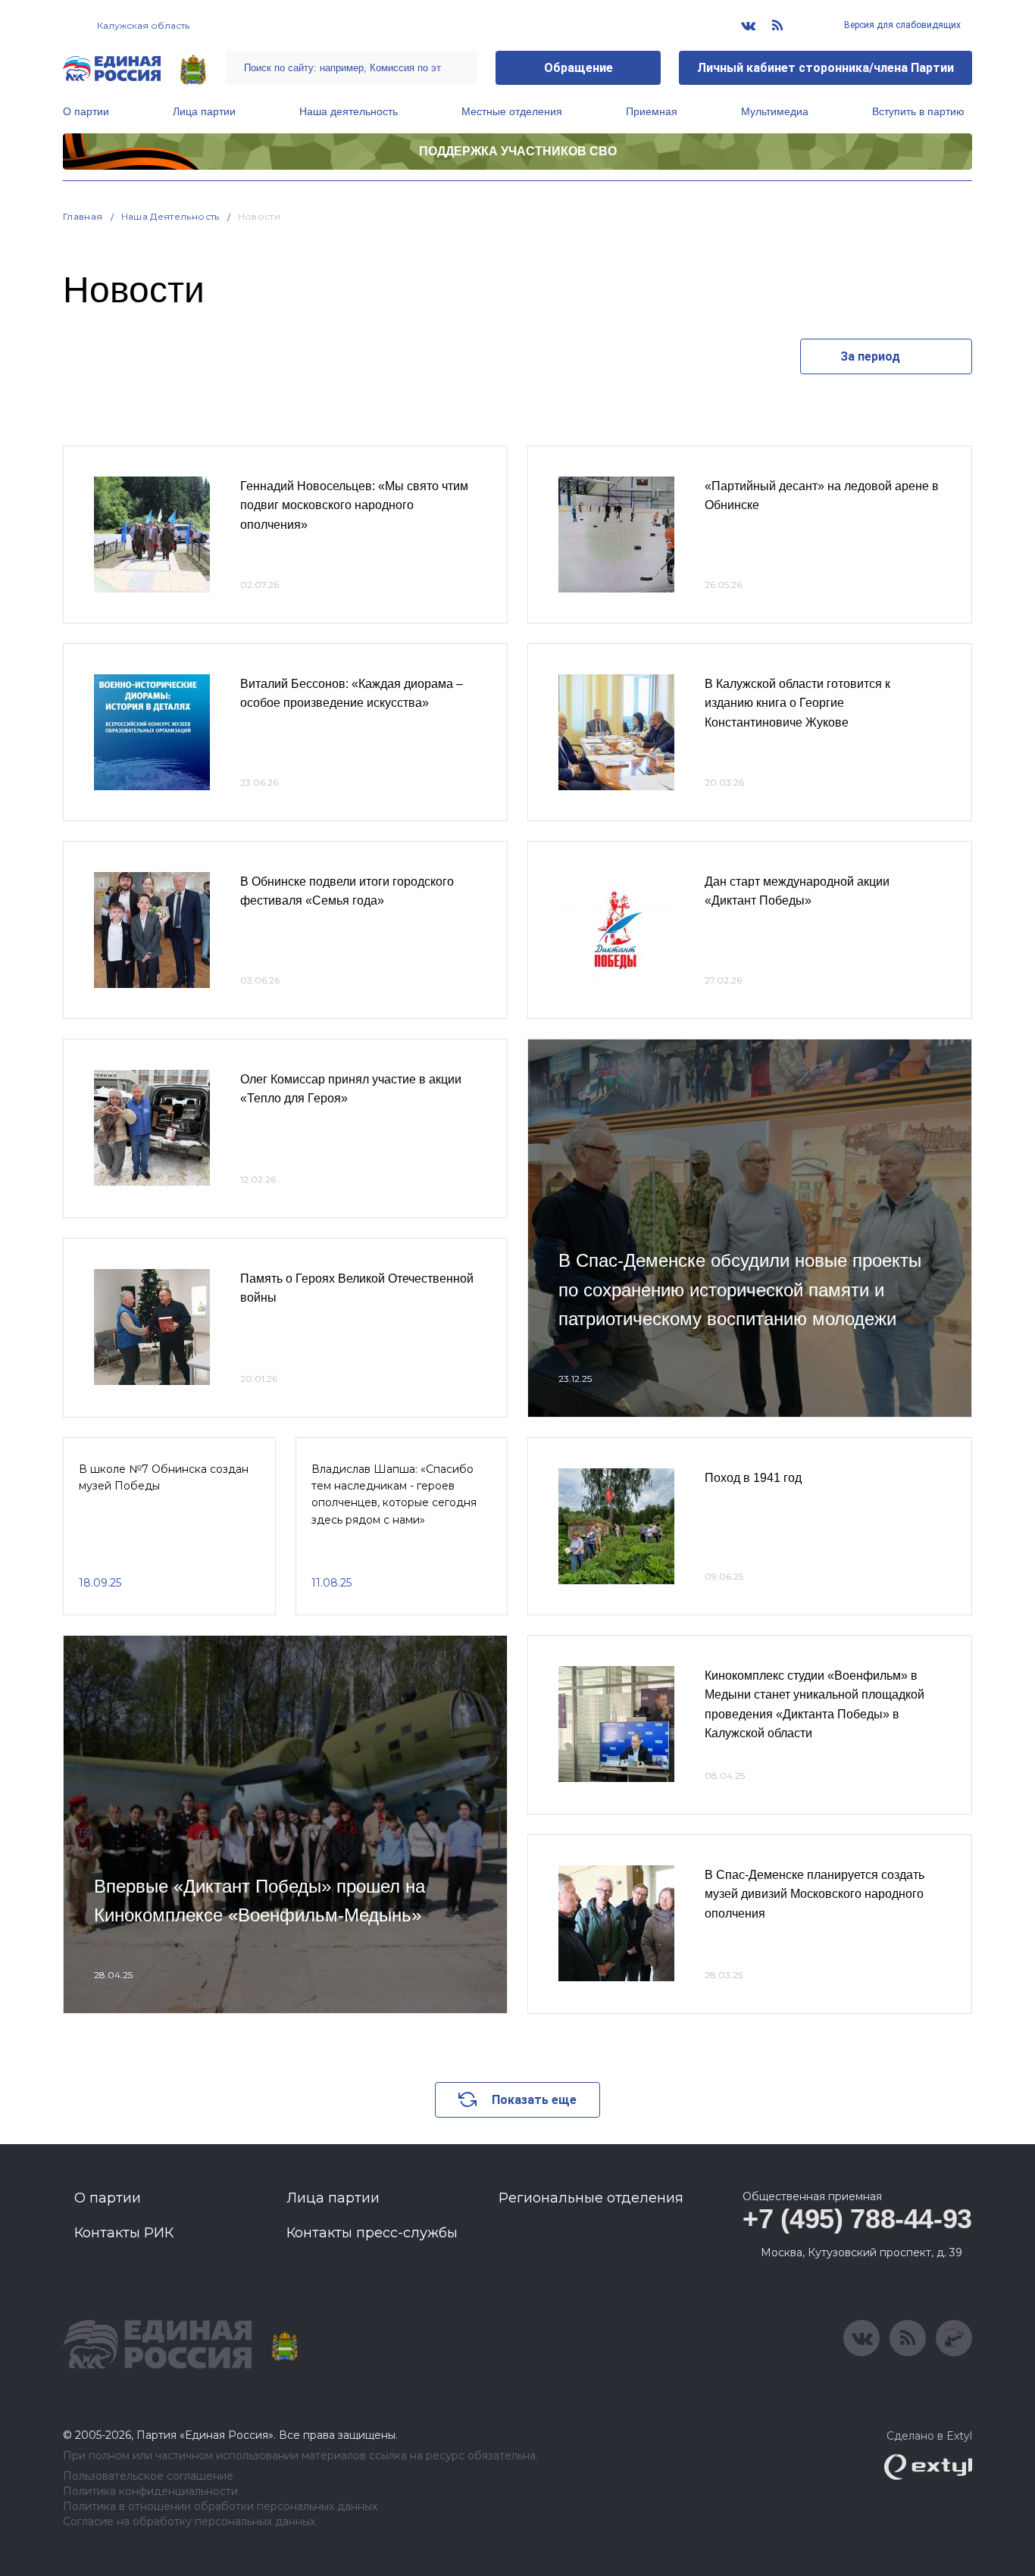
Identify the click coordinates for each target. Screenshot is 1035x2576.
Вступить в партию (918, 111)
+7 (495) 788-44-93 (857, 2219)
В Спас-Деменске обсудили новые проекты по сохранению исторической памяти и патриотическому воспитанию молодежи (740, 1290)
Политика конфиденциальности (150, 2492)
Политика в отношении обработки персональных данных (220, 2507)
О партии (86, 111)
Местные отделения (512, 111)
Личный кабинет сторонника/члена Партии (825, 68)
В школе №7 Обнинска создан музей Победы (164, 1477)
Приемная (652, 111)
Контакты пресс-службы (372, 2233)
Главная (83, 216)
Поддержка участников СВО (518, 151)
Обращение (578, 68)
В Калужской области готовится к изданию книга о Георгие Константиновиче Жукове (797, 703)
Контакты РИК (124, 2233)
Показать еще (534, 2100)
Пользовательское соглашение (148, 2476)
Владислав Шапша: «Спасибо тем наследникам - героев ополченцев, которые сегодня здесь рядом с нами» (394, 1494)
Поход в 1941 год (753, 1478)
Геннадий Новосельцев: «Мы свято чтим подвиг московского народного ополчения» (354, 505)
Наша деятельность (349, 111)
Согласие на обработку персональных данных (189, 2522)
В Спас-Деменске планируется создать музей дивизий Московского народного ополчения (815, 1894)
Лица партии (204, 111)
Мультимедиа (775, 111)
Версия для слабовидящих (901, 25)
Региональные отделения (591, 2198)
